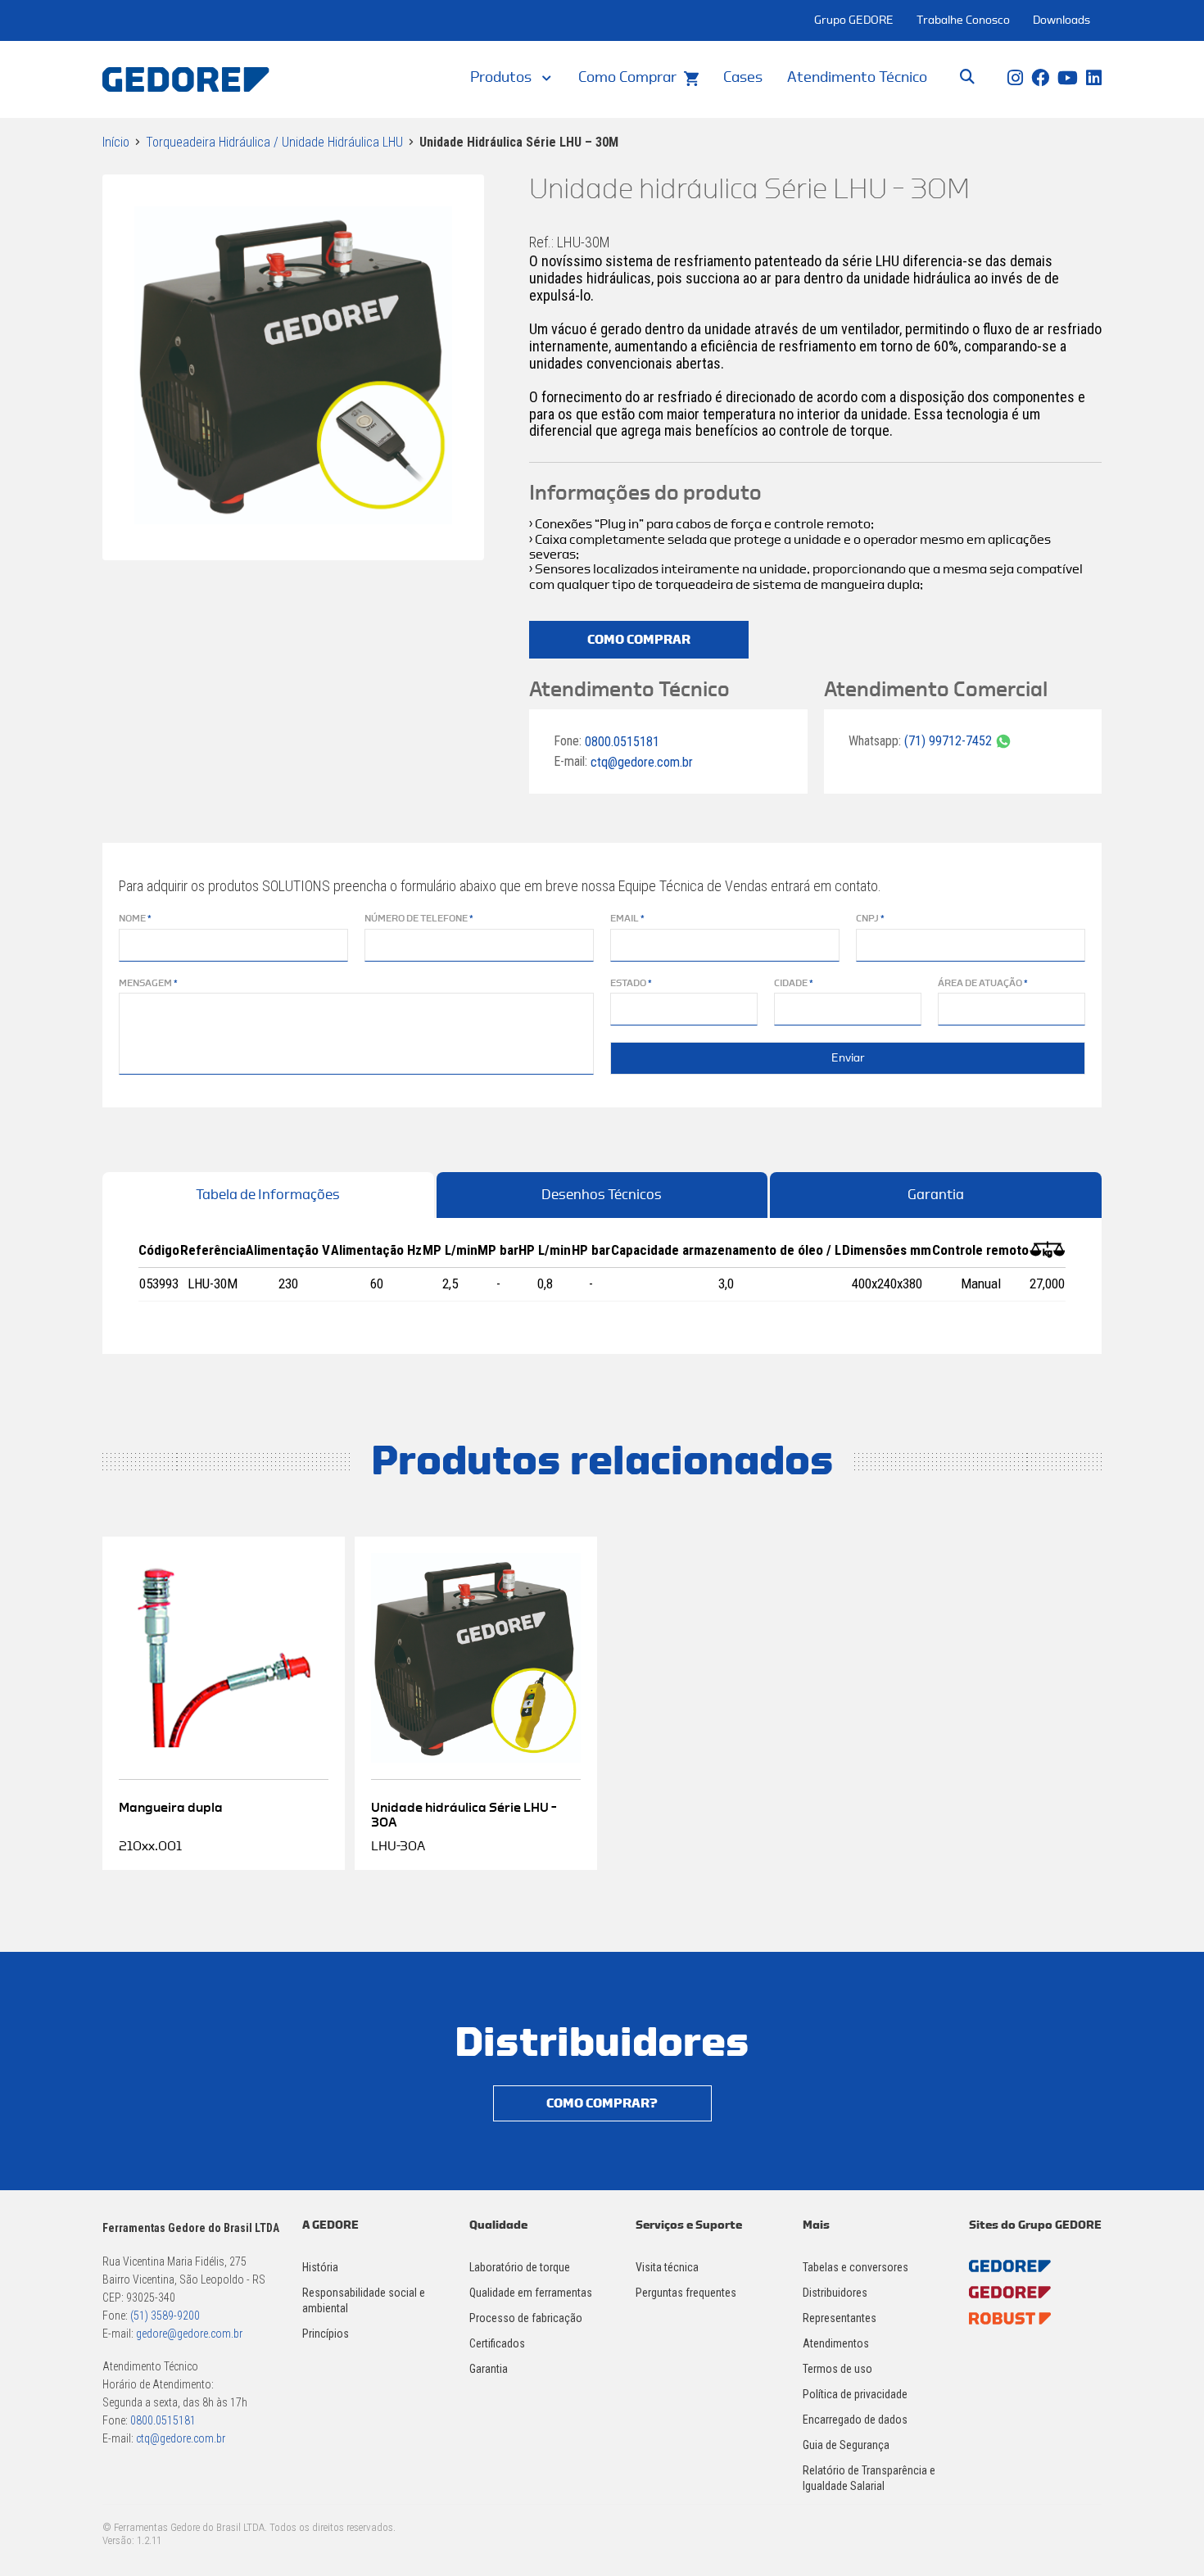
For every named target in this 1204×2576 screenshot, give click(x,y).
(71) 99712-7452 (950, 741)
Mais (816, 2225)
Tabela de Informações (268, 1195)
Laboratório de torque (520, 2267)
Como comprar (639, 640)
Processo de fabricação (526, 2318)
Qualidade (498, 2225)
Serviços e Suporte (689, 2225)
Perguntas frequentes (686, 2293)
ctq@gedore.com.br (642, 762)
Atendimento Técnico (857, 77)
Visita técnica (667, 2267)
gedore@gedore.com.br (189, 2334)
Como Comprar (627, 77)
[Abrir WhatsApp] (1163, 2535)
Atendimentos (836, 2343)
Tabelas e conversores (855, 2267)
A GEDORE (330, 2225)
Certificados (497, 2343)
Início (116, 142)
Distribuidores (835, 2293)
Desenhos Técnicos (602, 1195)
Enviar (848, 1058)
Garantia (936, 1195)
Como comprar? (602, 2103)
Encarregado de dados (855, 2420)
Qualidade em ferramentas (531, 2293)
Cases (743, 77)
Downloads (1061, 20)
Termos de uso (837, 2369)
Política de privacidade (855, 2394)
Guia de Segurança (846, 2445)
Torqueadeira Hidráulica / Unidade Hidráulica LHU (274, 142)
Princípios (326, 2334)
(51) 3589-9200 (165, 2316)
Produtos (501, 77)
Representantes (840, 2318)
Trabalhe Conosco (963, 20)
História (320, 2267)
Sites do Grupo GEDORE (1035, 2225)
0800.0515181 (622, 741)
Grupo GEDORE (854, 20)
